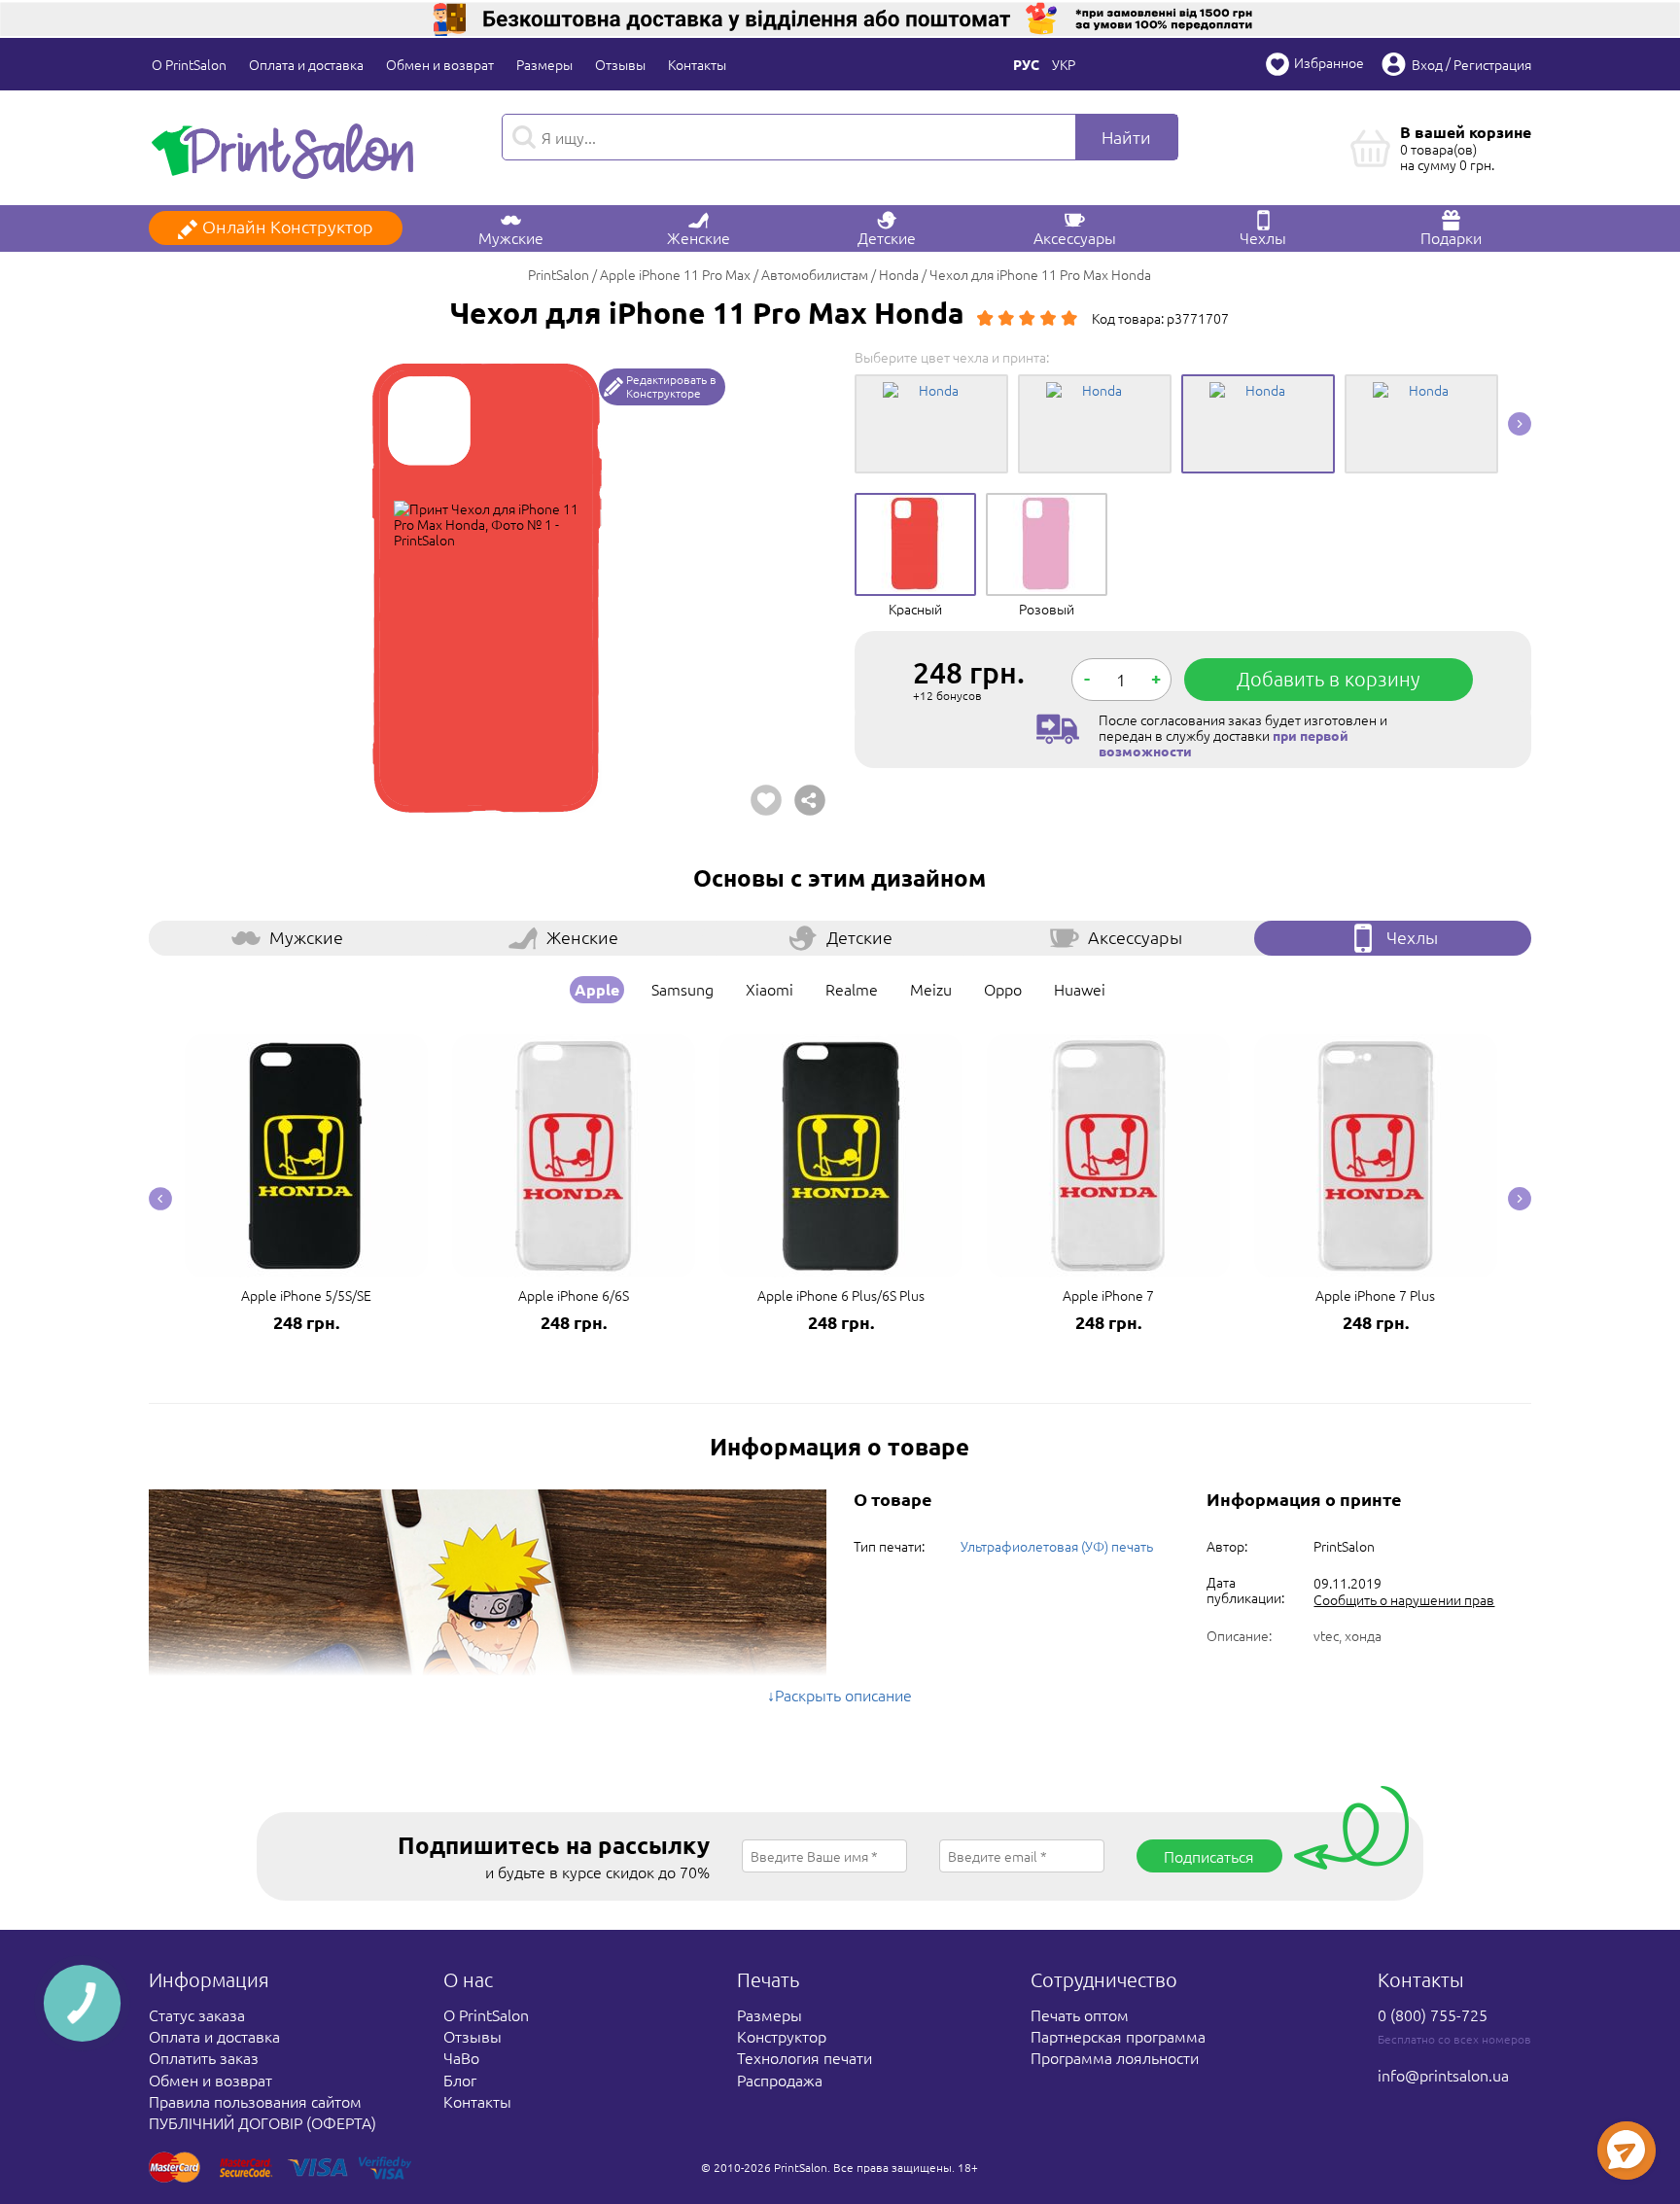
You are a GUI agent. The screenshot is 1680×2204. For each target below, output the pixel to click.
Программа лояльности (1115, 2057)
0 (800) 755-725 (1433, 2014)
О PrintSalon (189, 64)
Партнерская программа (1118, 2036)
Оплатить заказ (204, 2057)
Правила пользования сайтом (255, 2101)
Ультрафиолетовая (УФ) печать (1057, 1546)
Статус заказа (197, 2014)
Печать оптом (1080, 2014)
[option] (487, 587)
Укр (1064, 64)
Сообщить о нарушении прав (1404, 1599)
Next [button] (1520, 424)
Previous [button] (160, 1198)
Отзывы (620, 64)
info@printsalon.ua (1443, 2075)
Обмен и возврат (440, 64)
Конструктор (782, 2036)
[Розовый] (1047, 507)
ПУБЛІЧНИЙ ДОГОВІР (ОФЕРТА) (262, 2122)
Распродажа (780, 2080)
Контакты (697, 64)
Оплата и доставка (306, 64)
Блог (460, 2080)
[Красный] (915, 507)
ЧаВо (461, 2057)
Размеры (544, 64)
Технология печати (805, 2057)
